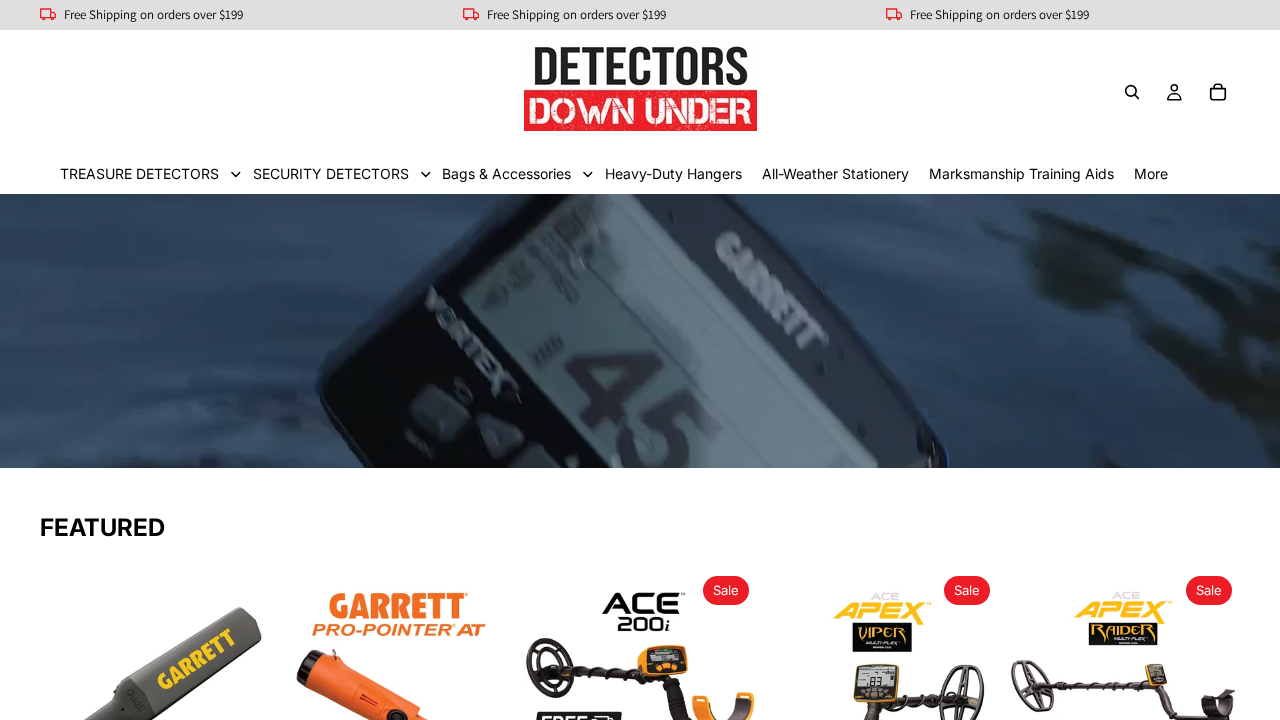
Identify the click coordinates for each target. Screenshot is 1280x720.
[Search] (1132, 92)
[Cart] (1218, 92)
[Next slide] (252, 685)
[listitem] (1151, 173)
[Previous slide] (62, 685)
